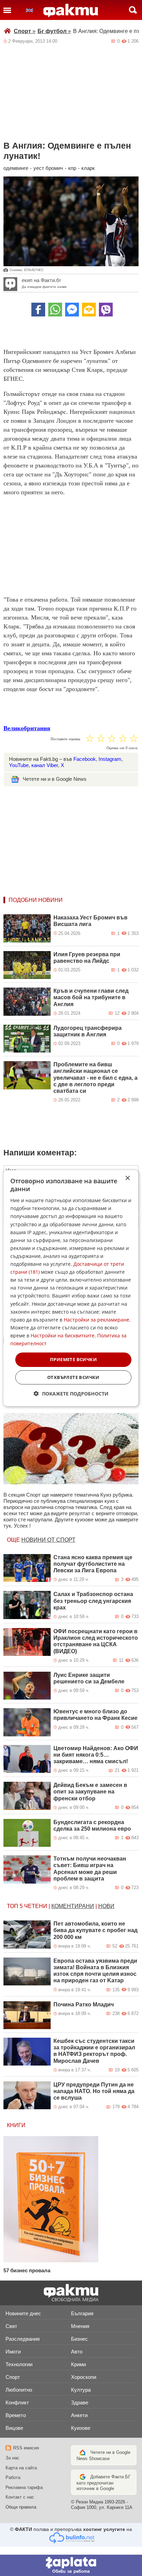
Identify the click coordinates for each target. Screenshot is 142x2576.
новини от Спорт (48, 1540)
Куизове (81, 2428)
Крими (78, 2364)
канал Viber (45, 765)
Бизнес (79, 2339)
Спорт (25, 31)
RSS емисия (26, 2448)
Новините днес (23, 2313)
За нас (12, 2458)
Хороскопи (84, 2377)
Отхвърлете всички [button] (73, 1377)
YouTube (19, 765)
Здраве (80, 2402)
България (82, 2313)
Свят (11, 2326)
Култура (81, 2390)
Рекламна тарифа (24, 2487)
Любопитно (19, 2390)
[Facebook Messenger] (72, 310)
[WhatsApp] (55, 310)
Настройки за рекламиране (97, 1320)
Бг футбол (54, 31)
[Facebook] (38, 310)
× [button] (127, 1178)
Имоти (13, 2352)
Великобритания (27, 728)
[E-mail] (89, 310)
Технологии (19, 2364)
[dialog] (71, 1288)
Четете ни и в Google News (55, 779)
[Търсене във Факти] (133, 10)
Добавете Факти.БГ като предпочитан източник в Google (104, 2483)
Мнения (80, 2326)
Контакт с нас (20, 2497)
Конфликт (17, 2402)
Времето (16, 2415)
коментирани (73, 1906)
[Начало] (71, 11)
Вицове (14, 2428)
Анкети (79, 2415)
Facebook (85, 759)
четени (36, 1906)
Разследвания (23, 2339)
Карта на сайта (21, 2468)
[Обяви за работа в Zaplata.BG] (71, 2565)
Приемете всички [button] (73, 1359)
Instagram (110, 759)
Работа (13, 2477)
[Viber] (106, 310)
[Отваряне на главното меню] (7, 10)
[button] (71, 1394)
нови (106, 1906)
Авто (77, 2352)
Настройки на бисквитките (63, 1335)
